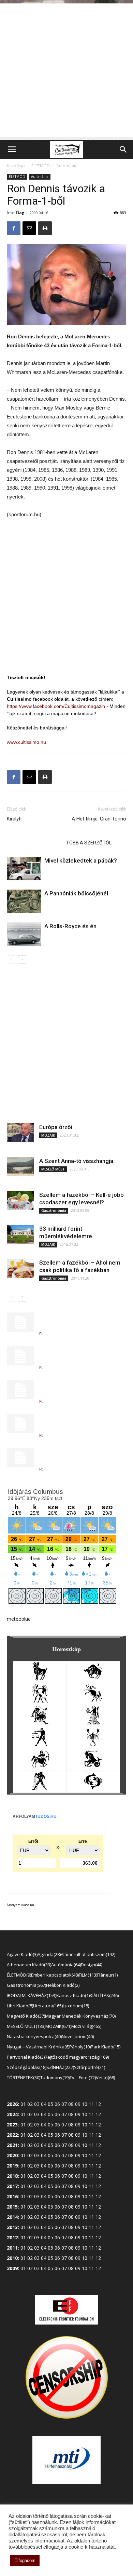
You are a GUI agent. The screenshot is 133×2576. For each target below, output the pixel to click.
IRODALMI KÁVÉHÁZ (31, 1995)
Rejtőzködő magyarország (76, 2057)
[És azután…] (20, 1458)
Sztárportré (89, 2067)
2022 (12, 2135)
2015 (12, 2207)
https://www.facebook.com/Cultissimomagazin (56, 706)
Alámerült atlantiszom (87, 1954)
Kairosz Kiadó (72, 1995)
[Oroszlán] (40, 1723)
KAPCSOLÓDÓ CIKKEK (34, 843)
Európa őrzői (56, 1127)
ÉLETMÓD (41, 166)
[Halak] (93, 1788)
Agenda (49, 1954)
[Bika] (93, 1679)
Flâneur (107, 1975)
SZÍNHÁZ (60, 2067)
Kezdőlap (16, 166)
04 (44, 2114)
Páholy (79, 2047)
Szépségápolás (26, 2067)
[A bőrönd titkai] (20, 1390)
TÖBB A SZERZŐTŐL (89, 843)
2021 (12, 2145)
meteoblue (19, 1619)
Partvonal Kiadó (25, 2057)
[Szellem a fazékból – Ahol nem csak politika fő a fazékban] (20, 1268)
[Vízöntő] (40, 1788)
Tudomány (54, 2077)
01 (23, 2135)
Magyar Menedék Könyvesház (80, 2016)
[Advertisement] (66, 70)
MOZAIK (48, 1135)
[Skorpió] (93, 1744)
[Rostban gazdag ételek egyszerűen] (20, 1322)
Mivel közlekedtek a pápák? (81, 860)
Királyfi (14, 819)
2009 (12, 2268)
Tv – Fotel (82, 2077)
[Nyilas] (40, 1766)
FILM (87, 1975)
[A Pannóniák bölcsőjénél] (24, 901)
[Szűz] (93, 1723)
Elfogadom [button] (25, 2560)
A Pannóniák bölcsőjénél (76, 893)
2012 (12, 2237)
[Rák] (93, 1701)
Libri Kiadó (19, 2006)
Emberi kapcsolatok (54, 1975)
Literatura (47, 2006)
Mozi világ (86, 2026)
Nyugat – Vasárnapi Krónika (38, 2047)
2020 (12, 2155)
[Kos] (40, 1679)
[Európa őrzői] (20, 1133)
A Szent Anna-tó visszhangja (76, 1161)
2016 (12, 2196)
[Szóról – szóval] (20, 1424)
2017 (12, 2186)
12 (98, 2135)
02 (30, 2135)
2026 (12, 2104)
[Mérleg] (40, 1744)
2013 (12, 2227)
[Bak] (93, 1766)
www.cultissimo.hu (26, 742)
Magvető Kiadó (25, 2016)
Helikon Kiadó (62, 1985)
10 (85, 2125)
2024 (12, 2114)
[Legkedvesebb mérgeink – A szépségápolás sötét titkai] (20, 1356)
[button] (123, 150)
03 (37, 2114)
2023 (12, 2125)
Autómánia (67, 166)
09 (78, 2114)
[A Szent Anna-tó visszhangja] (20, 1167)
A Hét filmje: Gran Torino (99, 819)
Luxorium (75, 2006)
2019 (12, 2166)
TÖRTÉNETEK (23, 2077)
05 (50, 2104)
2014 (12, 2217)
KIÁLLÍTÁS (104, 1995)
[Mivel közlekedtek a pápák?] (24, 869)
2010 (12, 2258)
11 (91, 2135)
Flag (20, 213)
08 (71, 2125)
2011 (12, 2248)
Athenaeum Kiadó (28, 1965)
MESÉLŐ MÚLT (53, 1169)
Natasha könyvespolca (34, 2036)
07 (64, 2135)
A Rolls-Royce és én (70, 926)
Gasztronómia (54, 1211)
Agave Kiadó (22, 1954)
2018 (12, 2176)
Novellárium (77, 2036)
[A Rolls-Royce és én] (24, 934)
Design (91, 1965)
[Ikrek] (40, 1701)
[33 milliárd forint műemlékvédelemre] (20, 1234)
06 (57, 2135)
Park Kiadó (105, 2047)
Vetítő (105, 2077)
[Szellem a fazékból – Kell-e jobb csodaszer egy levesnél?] (20, 1200)
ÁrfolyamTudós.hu (20, 1905)
